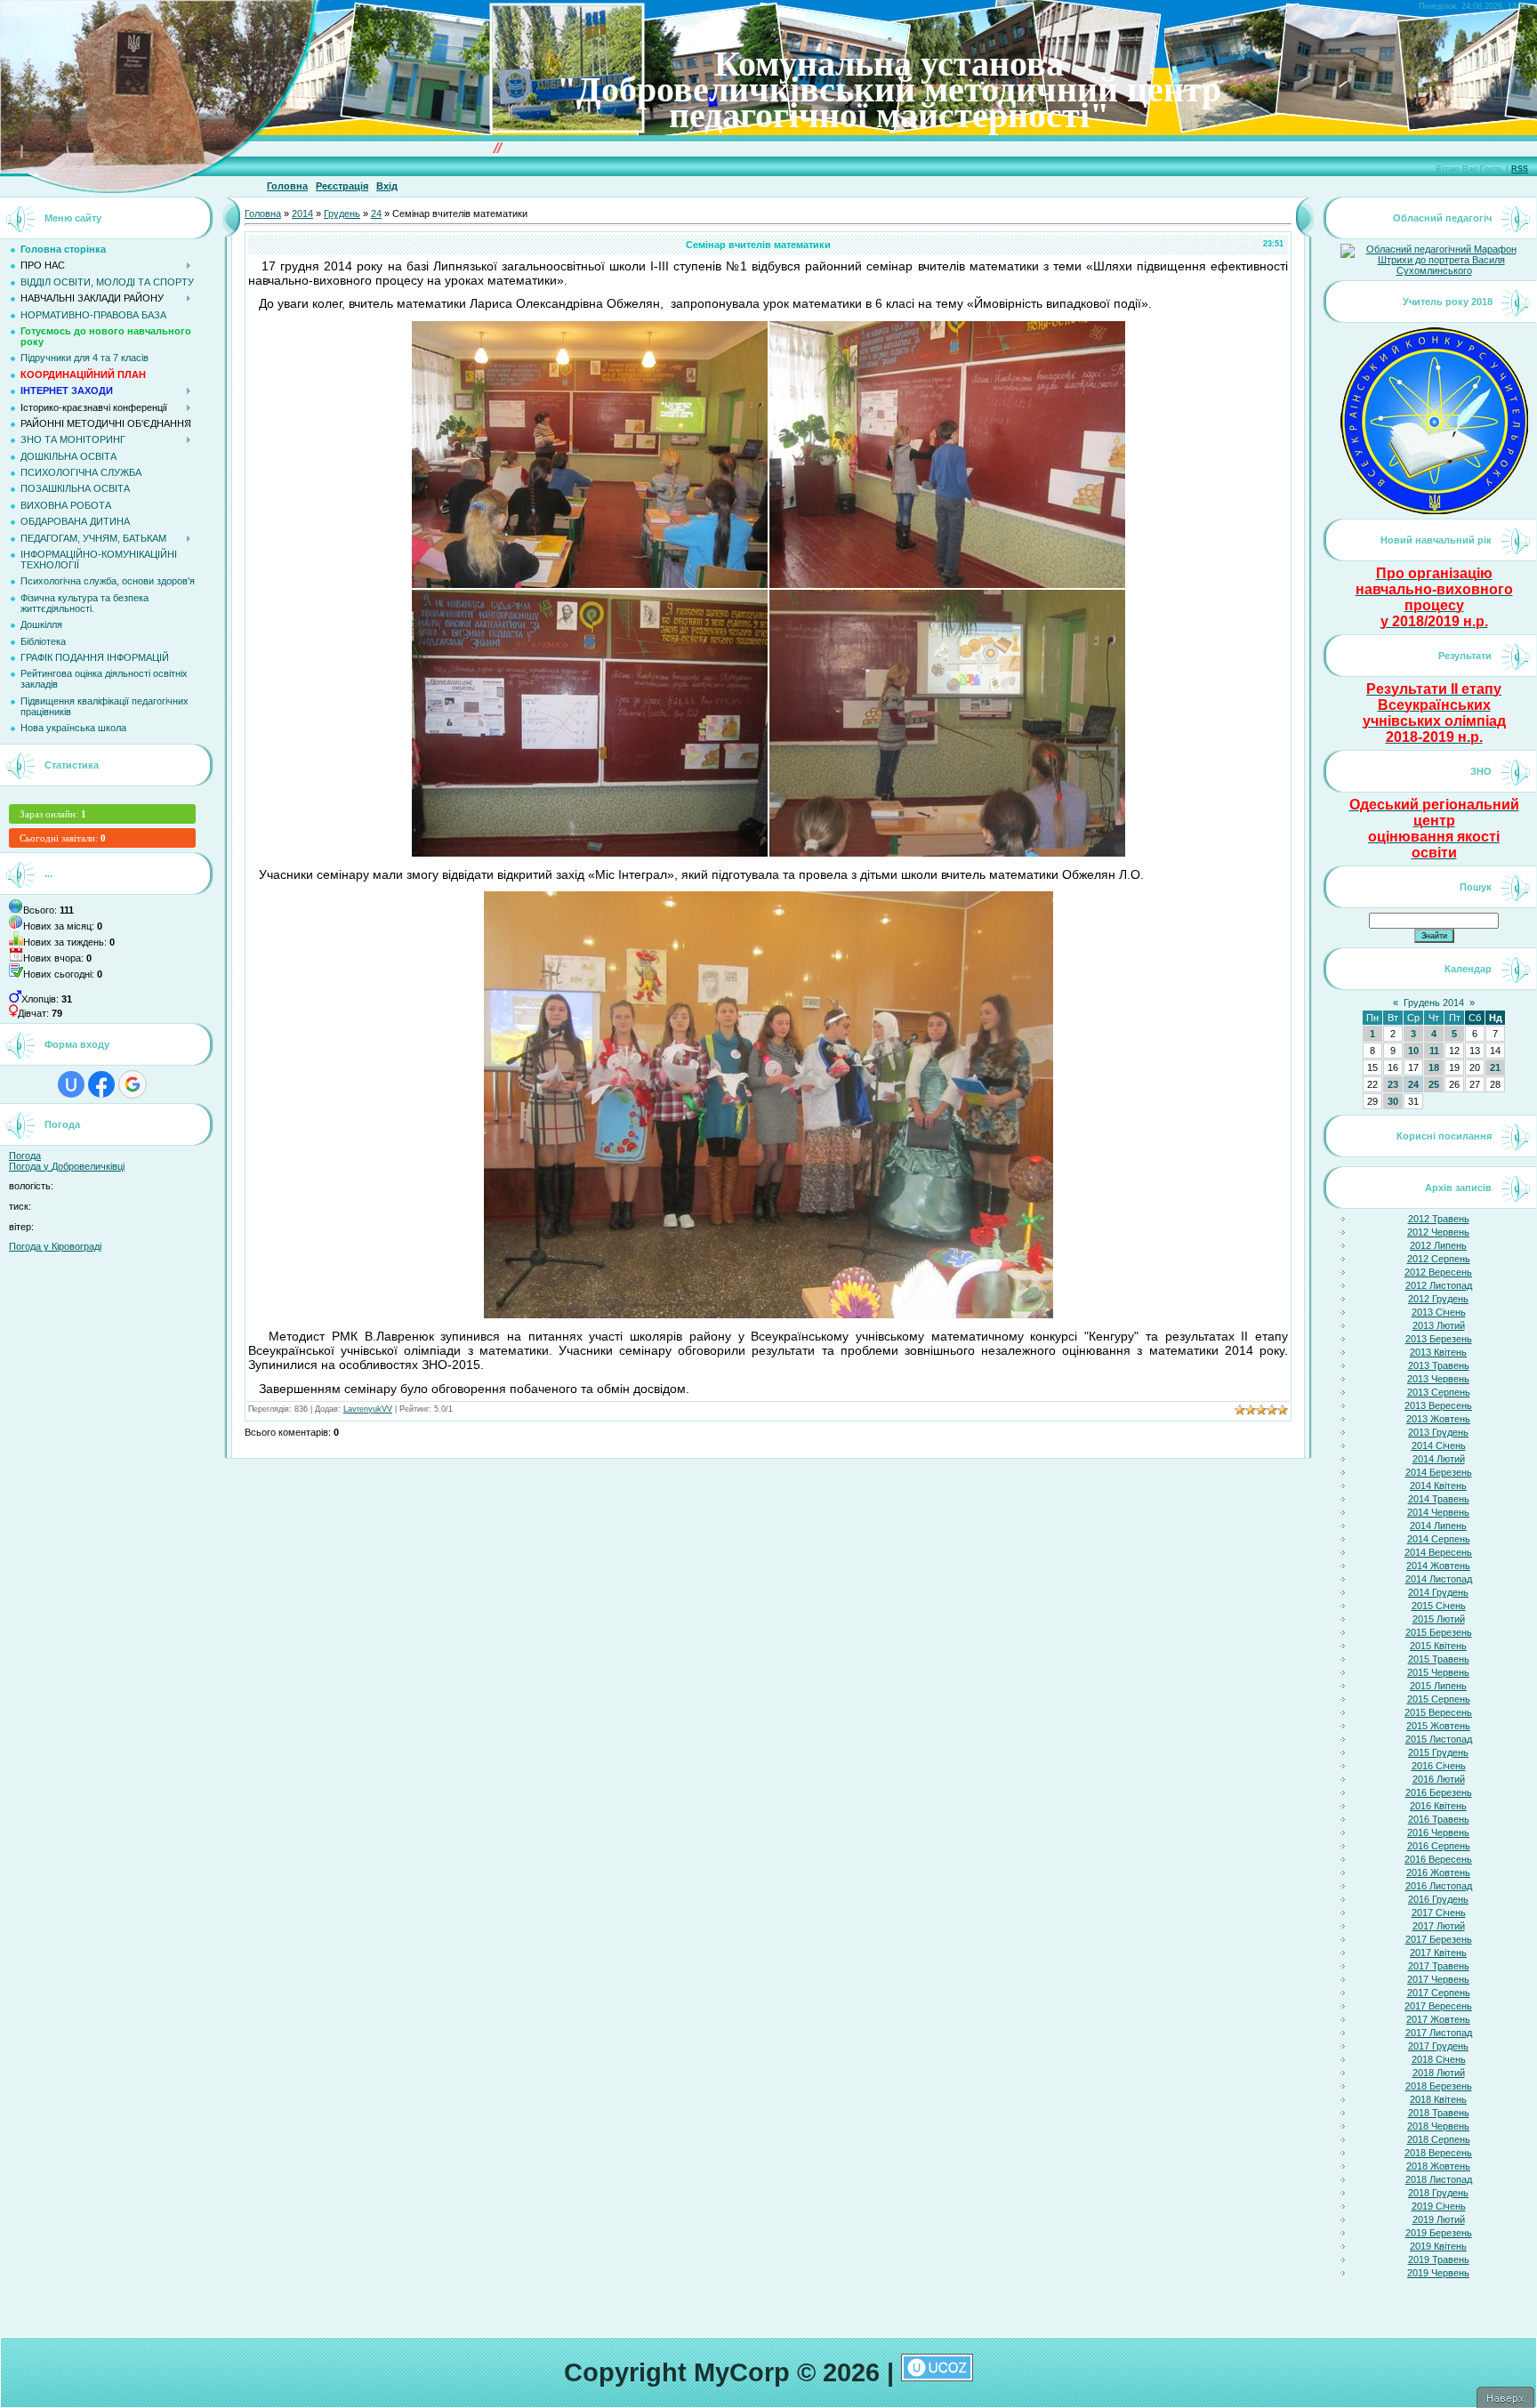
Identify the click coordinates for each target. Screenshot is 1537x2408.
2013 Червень (1438, 1379)
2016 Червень (1438, 1832)
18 (1434, 1067)
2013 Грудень (1438, 1432)
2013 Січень (1439, 1312)
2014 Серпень (1439, 1539)
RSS (1520, 169)
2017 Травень (1439, 1966)
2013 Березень (1439, 1339)
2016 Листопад (1439, 1886)
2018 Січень (1439, 2059)
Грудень (342, 213)
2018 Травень (1439, 2113)
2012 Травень (1439, 1219)
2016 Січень (1439, 1766)
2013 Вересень (1438, 1405)
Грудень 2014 (1434, 1003)
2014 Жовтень (1438, 1566)
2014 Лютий (1439, 1459)
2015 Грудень (1438, 1752)
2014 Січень (1439, 1446)
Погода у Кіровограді (55, 1246)
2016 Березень (1439, 1792)
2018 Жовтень (1438, 2166)
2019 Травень (1439, 2259)
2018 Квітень (1438, 2099)
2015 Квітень (1438, 1646)
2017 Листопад (1439, 2033)
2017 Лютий (1439, 1926)
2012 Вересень (1438, 1272)
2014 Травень (1439, 1499)
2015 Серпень (1439, 1699)
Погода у (67, 1166)
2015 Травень (1439, 1659)
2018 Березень (1439, 2086)
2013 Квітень (1438, 1352)
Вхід (387, 186)
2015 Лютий (1439, 1619)
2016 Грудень (1438, 1899)
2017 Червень (1438, 1979)
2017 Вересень (1438, 2006)
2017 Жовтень (1438, 2019)
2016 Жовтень (1438, 1872)
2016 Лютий (1439, 1779)
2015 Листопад (1439, 1739)
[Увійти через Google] (133, 1084)
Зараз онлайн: (53, 814)
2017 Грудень (1438, 2046)
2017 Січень (1439, 1913)
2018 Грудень (1438, 2193)
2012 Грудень (1438, 1299)
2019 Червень (1438, 2273)
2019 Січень (1439, 2206)
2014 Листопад (1439, 1579)
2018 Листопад (1439, 2179)
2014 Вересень (1438, 1552)
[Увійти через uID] (71, 1084)
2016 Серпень (1439, 1846)
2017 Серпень (1439, 1993)
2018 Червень (1438, 2126)
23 (1393, 1084)
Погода (25, 1156)
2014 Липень (1438, 1526)
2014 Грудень (1438, 1592)
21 (1495, 1067)
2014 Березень (1439, 1472)
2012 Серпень (1439, 1259)
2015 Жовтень (1438, 1726)
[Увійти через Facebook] (101, 1084)
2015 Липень (1438, 1686)
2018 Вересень (1438, 2153)
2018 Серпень (1439, 2139)
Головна (287, 186)
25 (1434, 1084)
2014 (302, 213)
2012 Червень (1438, 1232)
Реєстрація (342, 186)
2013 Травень (1439, 1365)
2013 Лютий (1439, 1325)
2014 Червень (1438, 1512)
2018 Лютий (1439, 2073)
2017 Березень (1439, 1939)
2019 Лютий (1439, 2219)
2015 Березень (1439, 1632)
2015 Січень (1439, 1606)
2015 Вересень (1438, 1712)
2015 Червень (1438, 1672)
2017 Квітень (1438, 1953)
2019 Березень (1439, 2233)
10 (1413, 1051)
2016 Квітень (1438, 1806)
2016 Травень (1439, 1819)
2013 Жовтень (1438, 1419)
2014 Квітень (1438, 1486)
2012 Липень (1438, 1245)
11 (1434, 1051)
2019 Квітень (1438, 2246)
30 (1393, 1101)
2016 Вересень (1438, 1859)
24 (376, 213)
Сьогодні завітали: (63, 838)
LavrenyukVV (368, 1409)
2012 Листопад (1439, 1285)
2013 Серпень (1439, 1392)
